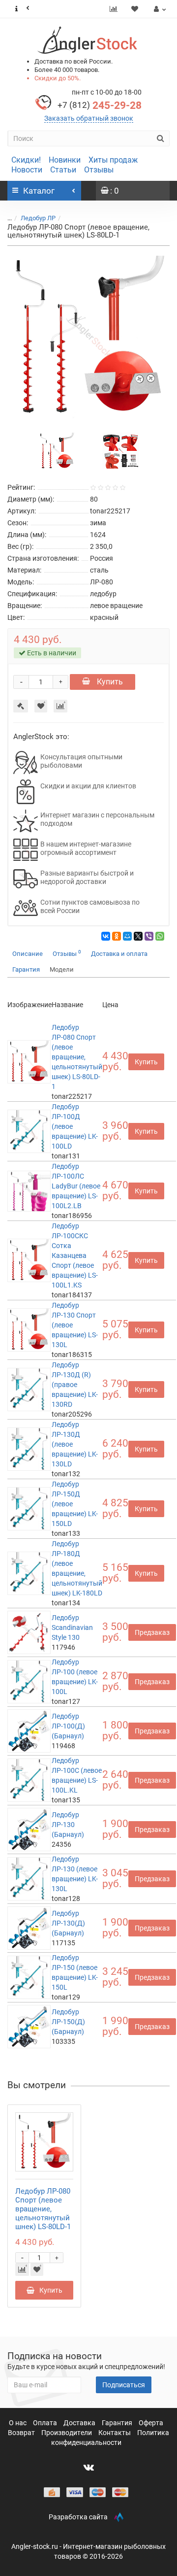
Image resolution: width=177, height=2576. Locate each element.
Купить (109, 682)
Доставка (80, 2423)
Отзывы (99, 170)
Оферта (151, 2423)
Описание (28, 954)
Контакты (115, 2433)
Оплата (46, 2423)
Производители (67, 2433)
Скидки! (26, 160)
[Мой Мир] (127, 936)
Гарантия (26, 969)
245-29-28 (100, 105)
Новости (27, 170)
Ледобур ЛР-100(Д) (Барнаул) (68, 1726)
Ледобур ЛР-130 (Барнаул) (68, 1825)
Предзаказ (152, 1632)
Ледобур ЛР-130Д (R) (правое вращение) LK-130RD (75, 1385)
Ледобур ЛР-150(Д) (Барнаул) (68, 2022)
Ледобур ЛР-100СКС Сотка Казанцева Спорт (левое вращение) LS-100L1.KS (75, 1255)
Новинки (65, 160)
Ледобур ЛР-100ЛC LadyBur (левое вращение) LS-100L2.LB (76, 1186)
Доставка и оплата (119, 954)
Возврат (22, 2433)
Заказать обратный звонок (89, 118)
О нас (18, 2423)
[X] (138, 936)
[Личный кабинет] (159, 9)
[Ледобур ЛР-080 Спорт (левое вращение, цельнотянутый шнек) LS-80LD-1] (88, 337)
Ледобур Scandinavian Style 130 (72, 1627)
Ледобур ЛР (38, 218)
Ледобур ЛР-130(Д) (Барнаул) (68, 1923)
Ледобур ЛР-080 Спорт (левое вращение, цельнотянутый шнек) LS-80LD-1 (77, 1057)
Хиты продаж (113, 160)
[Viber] (149, 936)
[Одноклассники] (117, 936)
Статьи (63, 170)
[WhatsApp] (160, 936)
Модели (62, 969)
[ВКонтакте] (106, 936)
